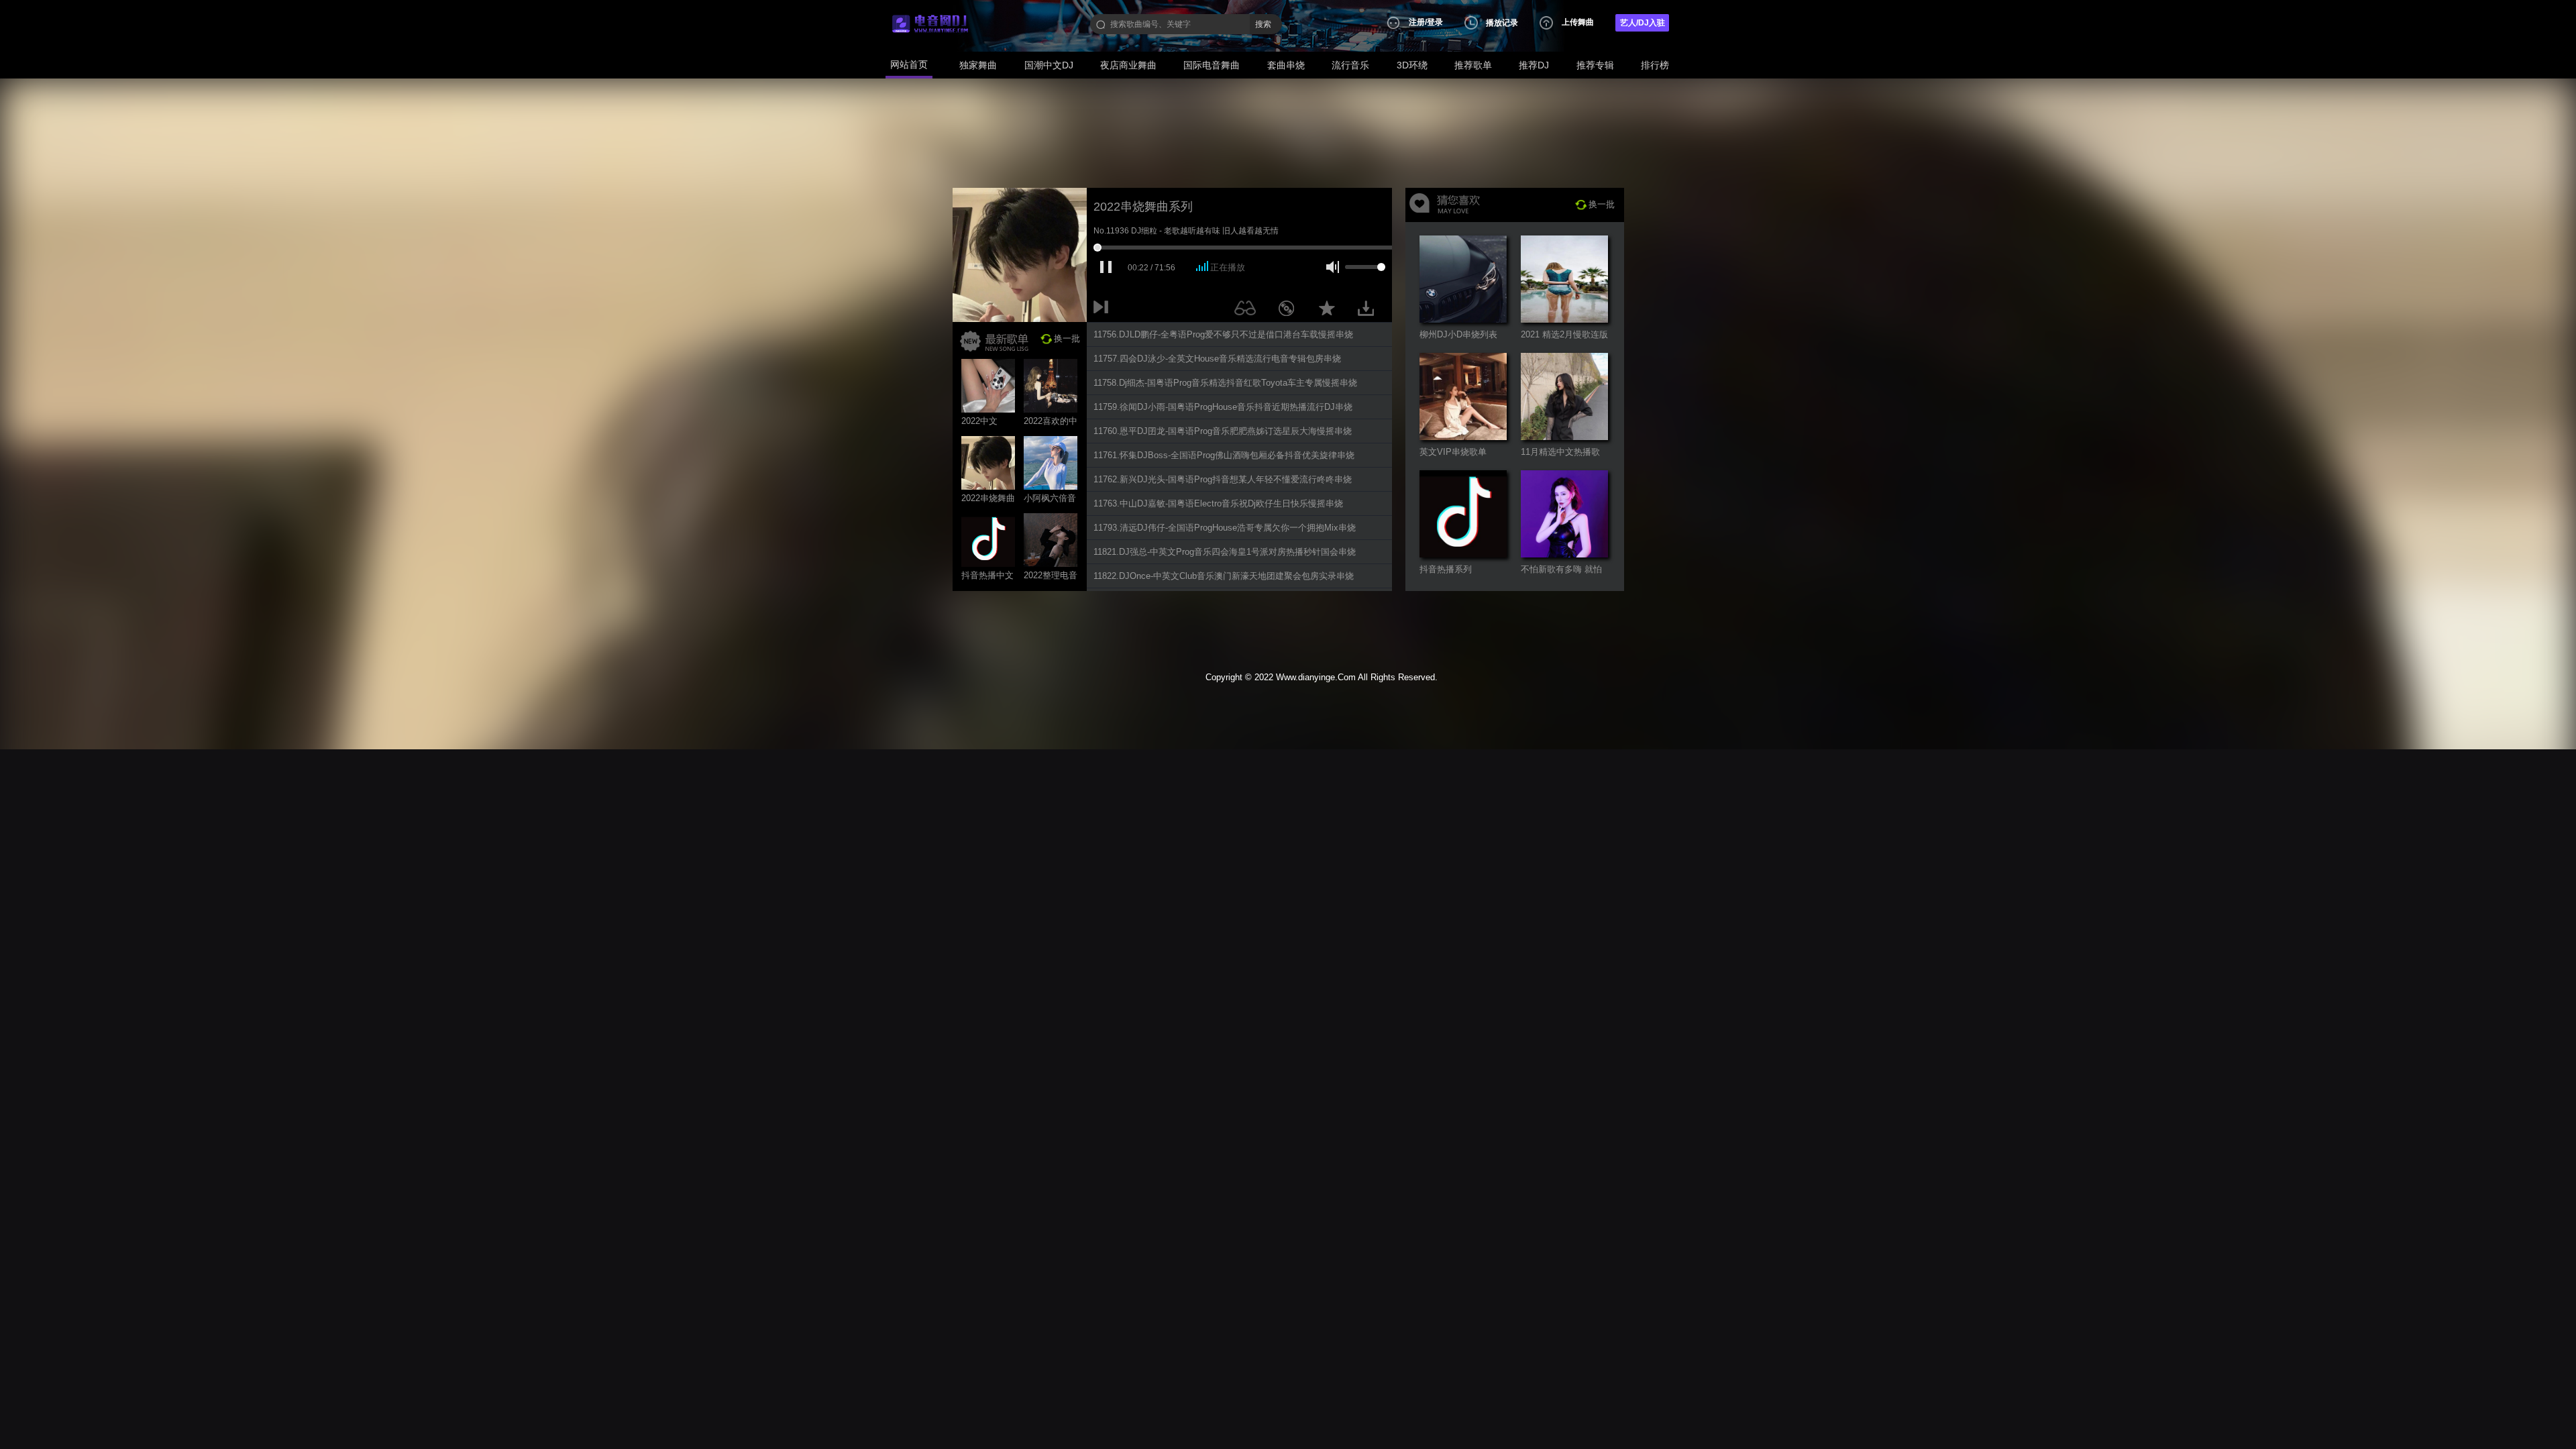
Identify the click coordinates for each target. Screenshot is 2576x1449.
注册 (1417, 22)
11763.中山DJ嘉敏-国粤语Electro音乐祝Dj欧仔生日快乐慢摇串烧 (1218, 503)
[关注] (1248, 311)
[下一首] (1104, 311)
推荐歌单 (1473, 65)
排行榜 (1655, 65)
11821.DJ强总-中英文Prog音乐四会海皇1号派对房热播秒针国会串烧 (1225, 552)
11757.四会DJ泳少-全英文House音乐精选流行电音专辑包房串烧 (1217, 359)
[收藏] (1330, 311)
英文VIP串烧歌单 (1453, 452)
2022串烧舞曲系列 (1143, 207)
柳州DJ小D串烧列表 (1458, 334)
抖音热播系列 (1446, 569)
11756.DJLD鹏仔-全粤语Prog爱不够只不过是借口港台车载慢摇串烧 (1223, 334)
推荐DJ (1534, 65)
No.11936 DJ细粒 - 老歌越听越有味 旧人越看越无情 (1186, 231)
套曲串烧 (1286, 65)
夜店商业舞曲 (1128, 65)
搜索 (1263, 24)
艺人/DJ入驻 (1643, 23)
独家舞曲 (978, 65)
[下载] (1371, 311)
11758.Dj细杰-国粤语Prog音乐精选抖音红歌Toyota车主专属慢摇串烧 (1225, 383)
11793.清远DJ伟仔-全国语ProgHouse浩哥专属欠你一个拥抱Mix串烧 (1225, 528)
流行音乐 (1350, 65)
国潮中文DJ (1049, 65)
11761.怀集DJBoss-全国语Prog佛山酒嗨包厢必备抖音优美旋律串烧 (1224, 455)
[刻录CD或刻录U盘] (1291, 311)
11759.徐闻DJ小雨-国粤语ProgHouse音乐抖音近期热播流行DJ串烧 (1223, 407)
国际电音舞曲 (1212, 65)
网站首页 (909, 64)
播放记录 (1502, 23)
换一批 (1067, 338)
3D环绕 (1412, 65)
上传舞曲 (1578, 22)
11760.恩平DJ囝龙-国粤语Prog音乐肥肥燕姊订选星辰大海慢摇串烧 (1223, 431)
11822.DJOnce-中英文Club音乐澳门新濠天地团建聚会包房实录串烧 (1224, 576)
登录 (1435, 22)
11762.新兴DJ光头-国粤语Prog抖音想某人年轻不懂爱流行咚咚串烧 (1223, 479)
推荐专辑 (1595, 65)
